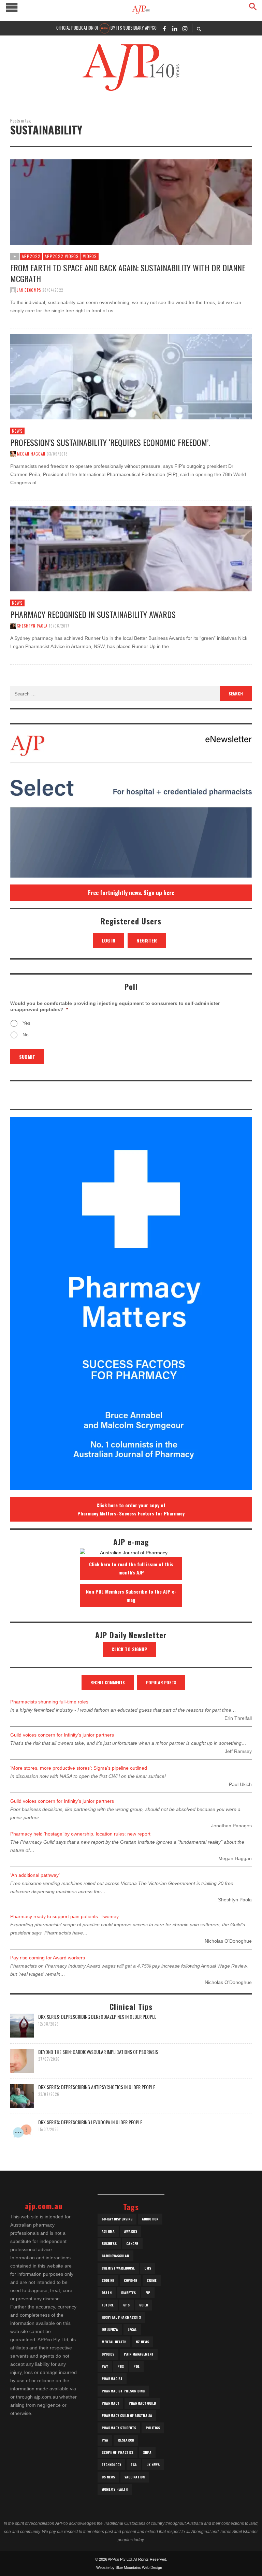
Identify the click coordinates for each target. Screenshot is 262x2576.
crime (152, 2280)
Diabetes (128, 2293)
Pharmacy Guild (142, 2403)
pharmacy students (119, 2428)
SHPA (147, 2452)
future (108, 2305)
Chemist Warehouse (118, 2268)
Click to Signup (129, 1649)
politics (153, 2428)
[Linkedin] (175, 28)
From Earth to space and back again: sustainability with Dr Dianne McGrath (128, 273)
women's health (115, 2489)
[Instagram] (185, 28)
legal (132, 2329)
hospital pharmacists (121, 2317)
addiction (150, 2219)
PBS (121, 2366)
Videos (90, 256)
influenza (110, 2329)
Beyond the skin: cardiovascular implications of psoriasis (98, 2052)
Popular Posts (161, 1682)
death (107, 2293)
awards (131, 2231)
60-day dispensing (117, 2219)
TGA (134, 2465)
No (26, 1035)
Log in (108, 940)
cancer (132, 2243)
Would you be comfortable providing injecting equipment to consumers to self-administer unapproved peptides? (115, 1006)
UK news (153, 2465)
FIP (148, 2293)
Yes (26, 1023)
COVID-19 (130, 2280)
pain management (139, 2354)
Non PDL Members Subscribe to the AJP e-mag (131, 1595)
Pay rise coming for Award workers (48, 1958)
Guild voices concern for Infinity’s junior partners (62, 1735)
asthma (108, 2231)
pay (105, 2366)
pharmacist (112, 2379)
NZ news (142, 2342)
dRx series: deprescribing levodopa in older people (90, 2122)
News (17, 431)
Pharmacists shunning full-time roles (49, 1702)
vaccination (135, 2477)
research (126, 2440)
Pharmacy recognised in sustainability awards (93, 614)
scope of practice (118, 2452)
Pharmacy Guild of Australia (127, 2415)
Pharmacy (110, 2403)
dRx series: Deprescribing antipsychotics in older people (97, 2087)
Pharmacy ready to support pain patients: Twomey (64, 1916)
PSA (105, 2440)
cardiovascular (115, 2256)
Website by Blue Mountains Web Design (129, 2567)
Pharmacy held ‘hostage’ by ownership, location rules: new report (80, 1834)
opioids (108, 2354)
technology (111, 2465)
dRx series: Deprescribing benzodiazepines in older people (97, 2017)
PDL (136, 2366)
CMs (148, 2268)
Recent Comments (108, 1682)
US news (108, 2477)
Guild (144, 2305)
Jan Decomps (29, 290)
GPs (126, 2305)
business (109, 2243)
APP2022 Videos (62, 256)
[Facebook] (164, 28)
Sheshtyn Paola (32, 626)
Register (147, 940)
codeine (108, 2280)
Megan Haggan (31, 454)
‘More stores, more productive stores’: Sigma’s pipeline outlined (79, 1768)
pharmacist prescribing (123, 2391)
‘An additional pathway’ (35, 1875)
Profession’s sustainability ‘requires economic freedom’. (110, 442)
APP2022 (31, 256)
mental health (114, 2342)
